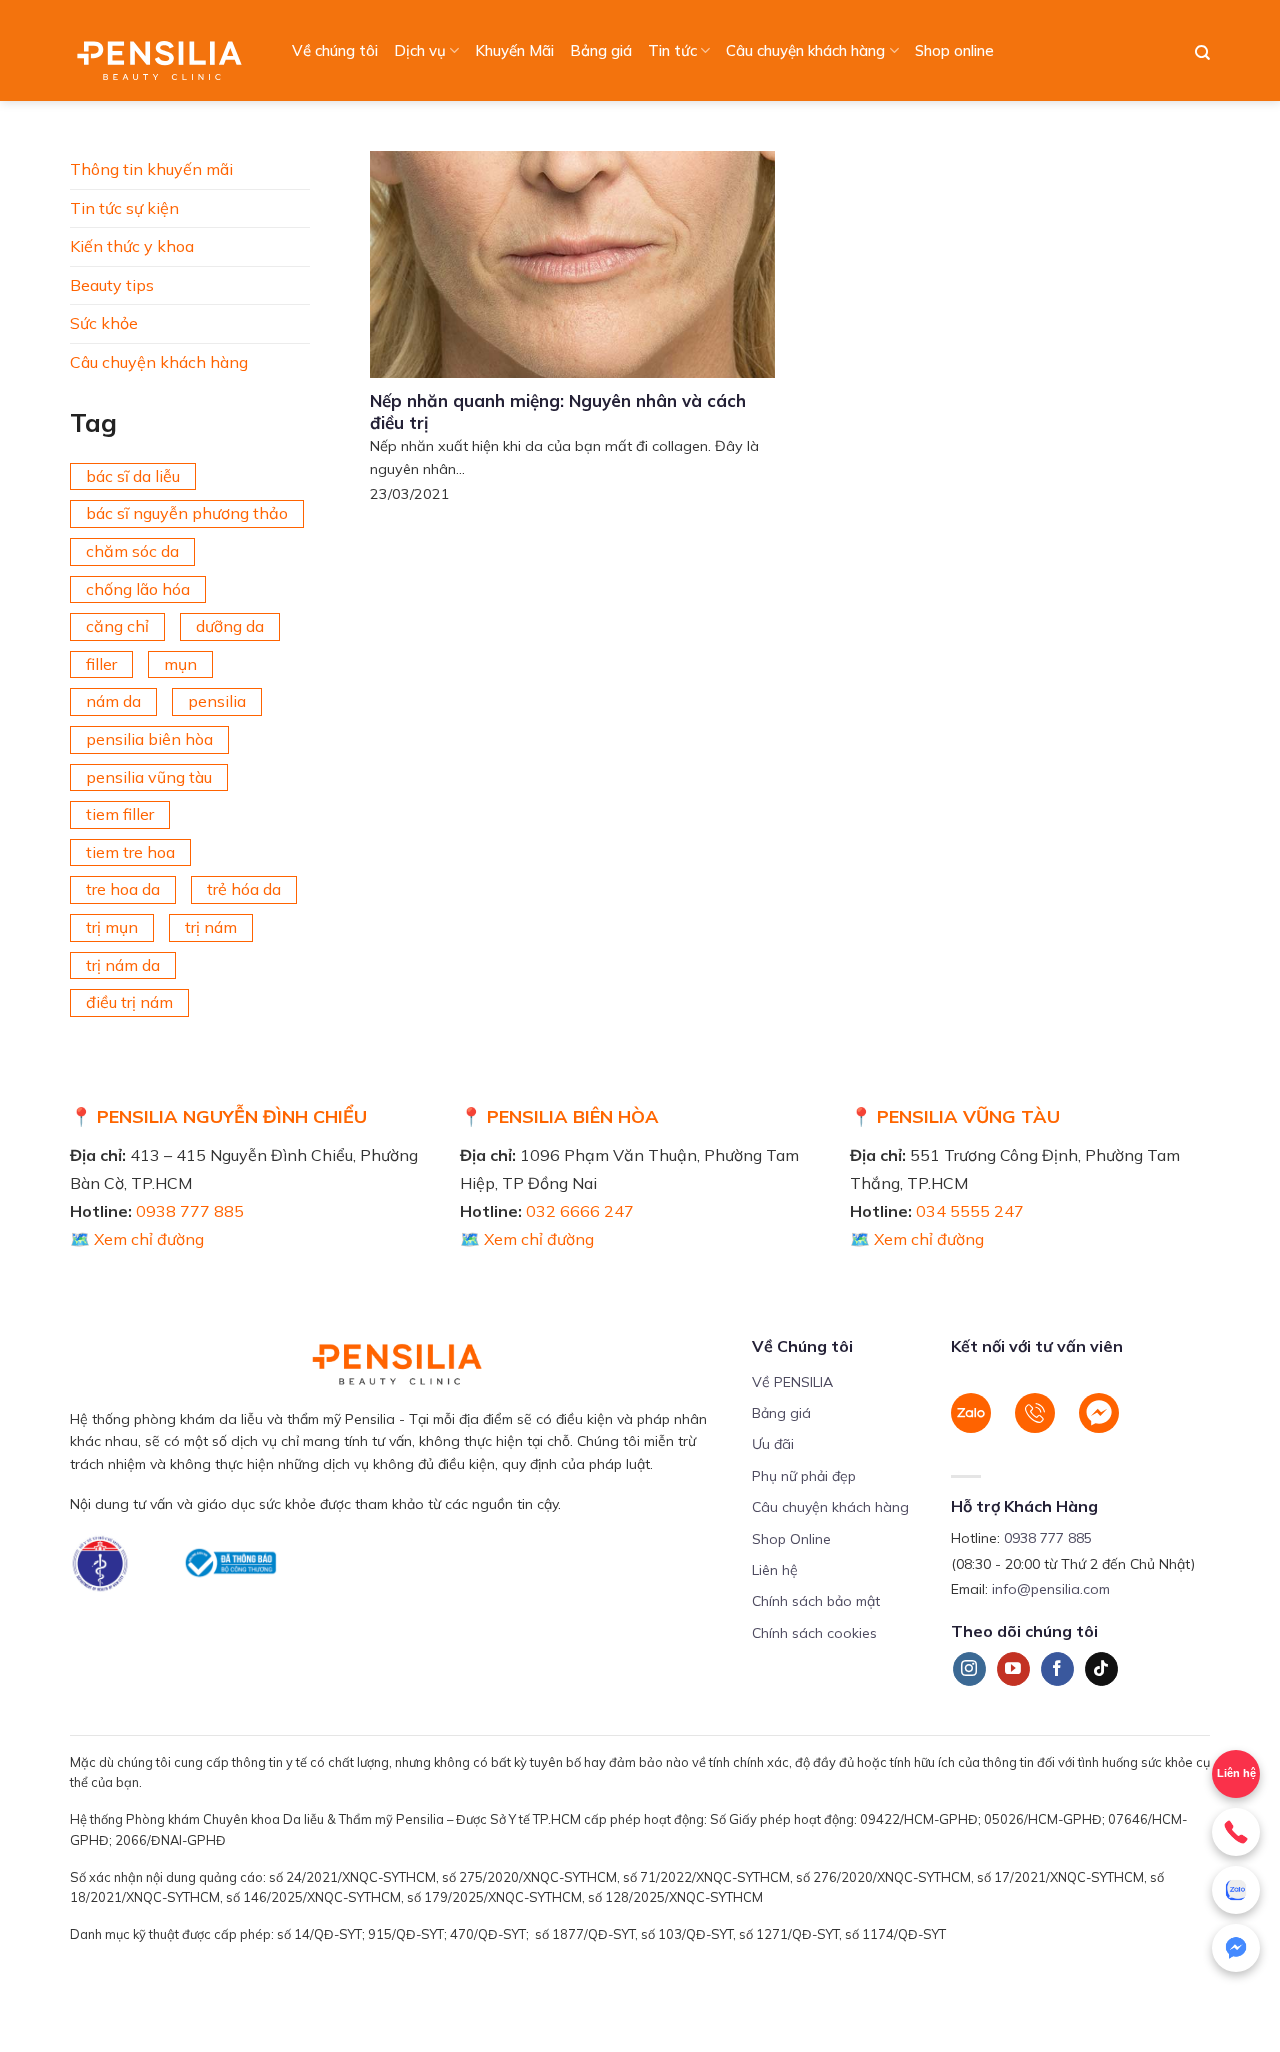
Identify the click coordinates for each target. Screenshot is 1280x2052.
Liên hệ (1236, 1773)
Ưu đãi (773, 1444)
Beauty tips (112, 285)
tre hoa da (123, 889)
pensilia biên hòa (149, 739)
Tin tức (672, 50)
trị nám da (123, 965)
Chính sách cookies (814, 1633)
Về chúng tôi (335, 50)
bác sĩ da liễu (133, 476)
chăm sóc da (132, 551)
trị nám (211, 927)
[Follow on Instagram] (969, 1669)
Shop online (954, 50)
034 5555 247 (970, 1211)
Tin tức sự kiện (124, 208)
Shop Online (791, 1539)
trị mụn (112, 927)
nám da (113, 701)
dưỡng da (230, 626)
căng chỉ (117, 626)
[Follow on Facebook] (1057, 1669)
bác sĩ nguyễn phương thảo (187, 513)
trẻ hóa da (244, 889)
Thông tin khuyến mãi (151, 169)
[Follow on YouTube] (1013, 1669)
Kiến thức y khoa (132, 246)
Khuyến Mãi (514, 50)
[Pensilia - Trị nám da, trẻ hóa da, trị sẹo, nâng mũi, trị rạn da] (164, 50)
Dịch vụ (420, 50)
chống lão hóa (138, 589)
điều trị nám (129, 1002)
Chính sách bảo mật (816, 1601)
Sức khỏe (104, 323)
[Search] (1202, 53)
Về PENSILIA (792, 1382)
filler (101, 664)
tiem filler (120, 814)
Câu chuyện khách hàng (805, 50)
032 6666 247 (580, 1211)
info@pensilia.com (1051, 1589)
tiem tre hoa (130, 852)
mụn (180, 664)
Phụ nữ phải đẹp (804, 1476)
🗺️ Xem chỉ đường (137, 1239)
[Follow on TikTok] (1101, 1669)
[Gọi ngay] (1236, 1832)
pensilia (217, 701)
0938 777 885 (190, 1211)
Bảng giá (601, 50)
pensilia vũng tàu (149, 777)
